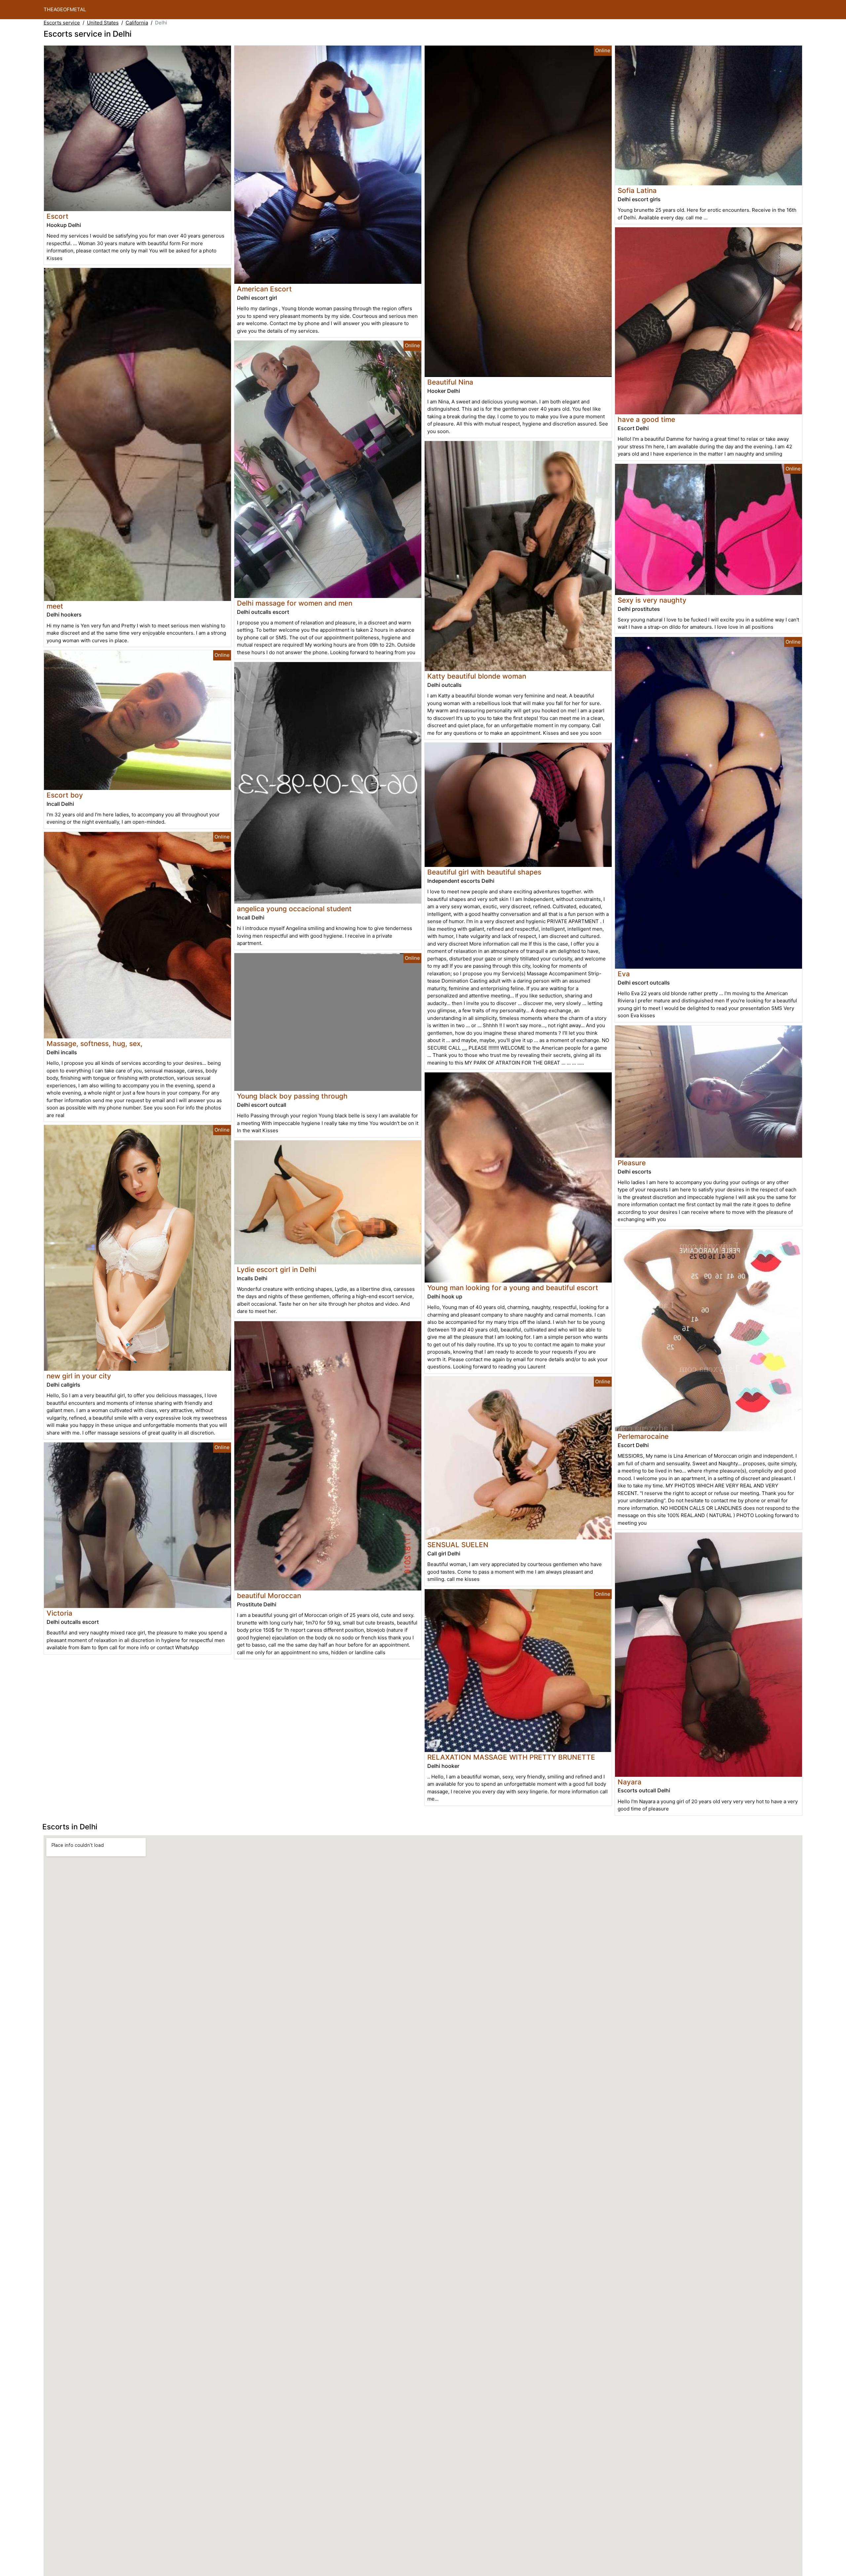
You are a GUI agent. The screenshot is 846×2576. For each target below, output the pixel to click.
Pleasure (632, 1163)
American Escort (264, 289)
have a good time (646, 419)
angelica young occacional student (294, 909)
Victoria (59, 1613)
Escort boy (65, 795)
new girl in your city (79, 1376)
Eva (624, 974)
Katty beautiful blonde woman (477, 676)
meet (55, 606)
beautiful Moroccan (269, 1596)
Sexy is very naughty (652, 600)
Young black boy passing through (292, 1096)
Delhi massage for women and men (295, 603)
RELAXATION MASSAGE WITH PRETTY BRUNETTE (511, 1757)
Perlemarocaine (643, 1436)
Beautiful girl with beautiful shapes (484, 872)
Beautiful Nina (450, 382)
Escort (58, 216)
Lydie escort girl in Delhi (277, 1269)
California (137, 23)
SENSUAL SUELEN (458, 1545)
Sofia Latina (637, 190)
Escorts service (62, 23)
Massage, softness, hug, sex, (95, 1044)
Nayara (630, 1782)
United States (103, 23)
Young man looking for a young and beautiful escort (513, 1288)
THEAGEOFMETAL (65, 9)
